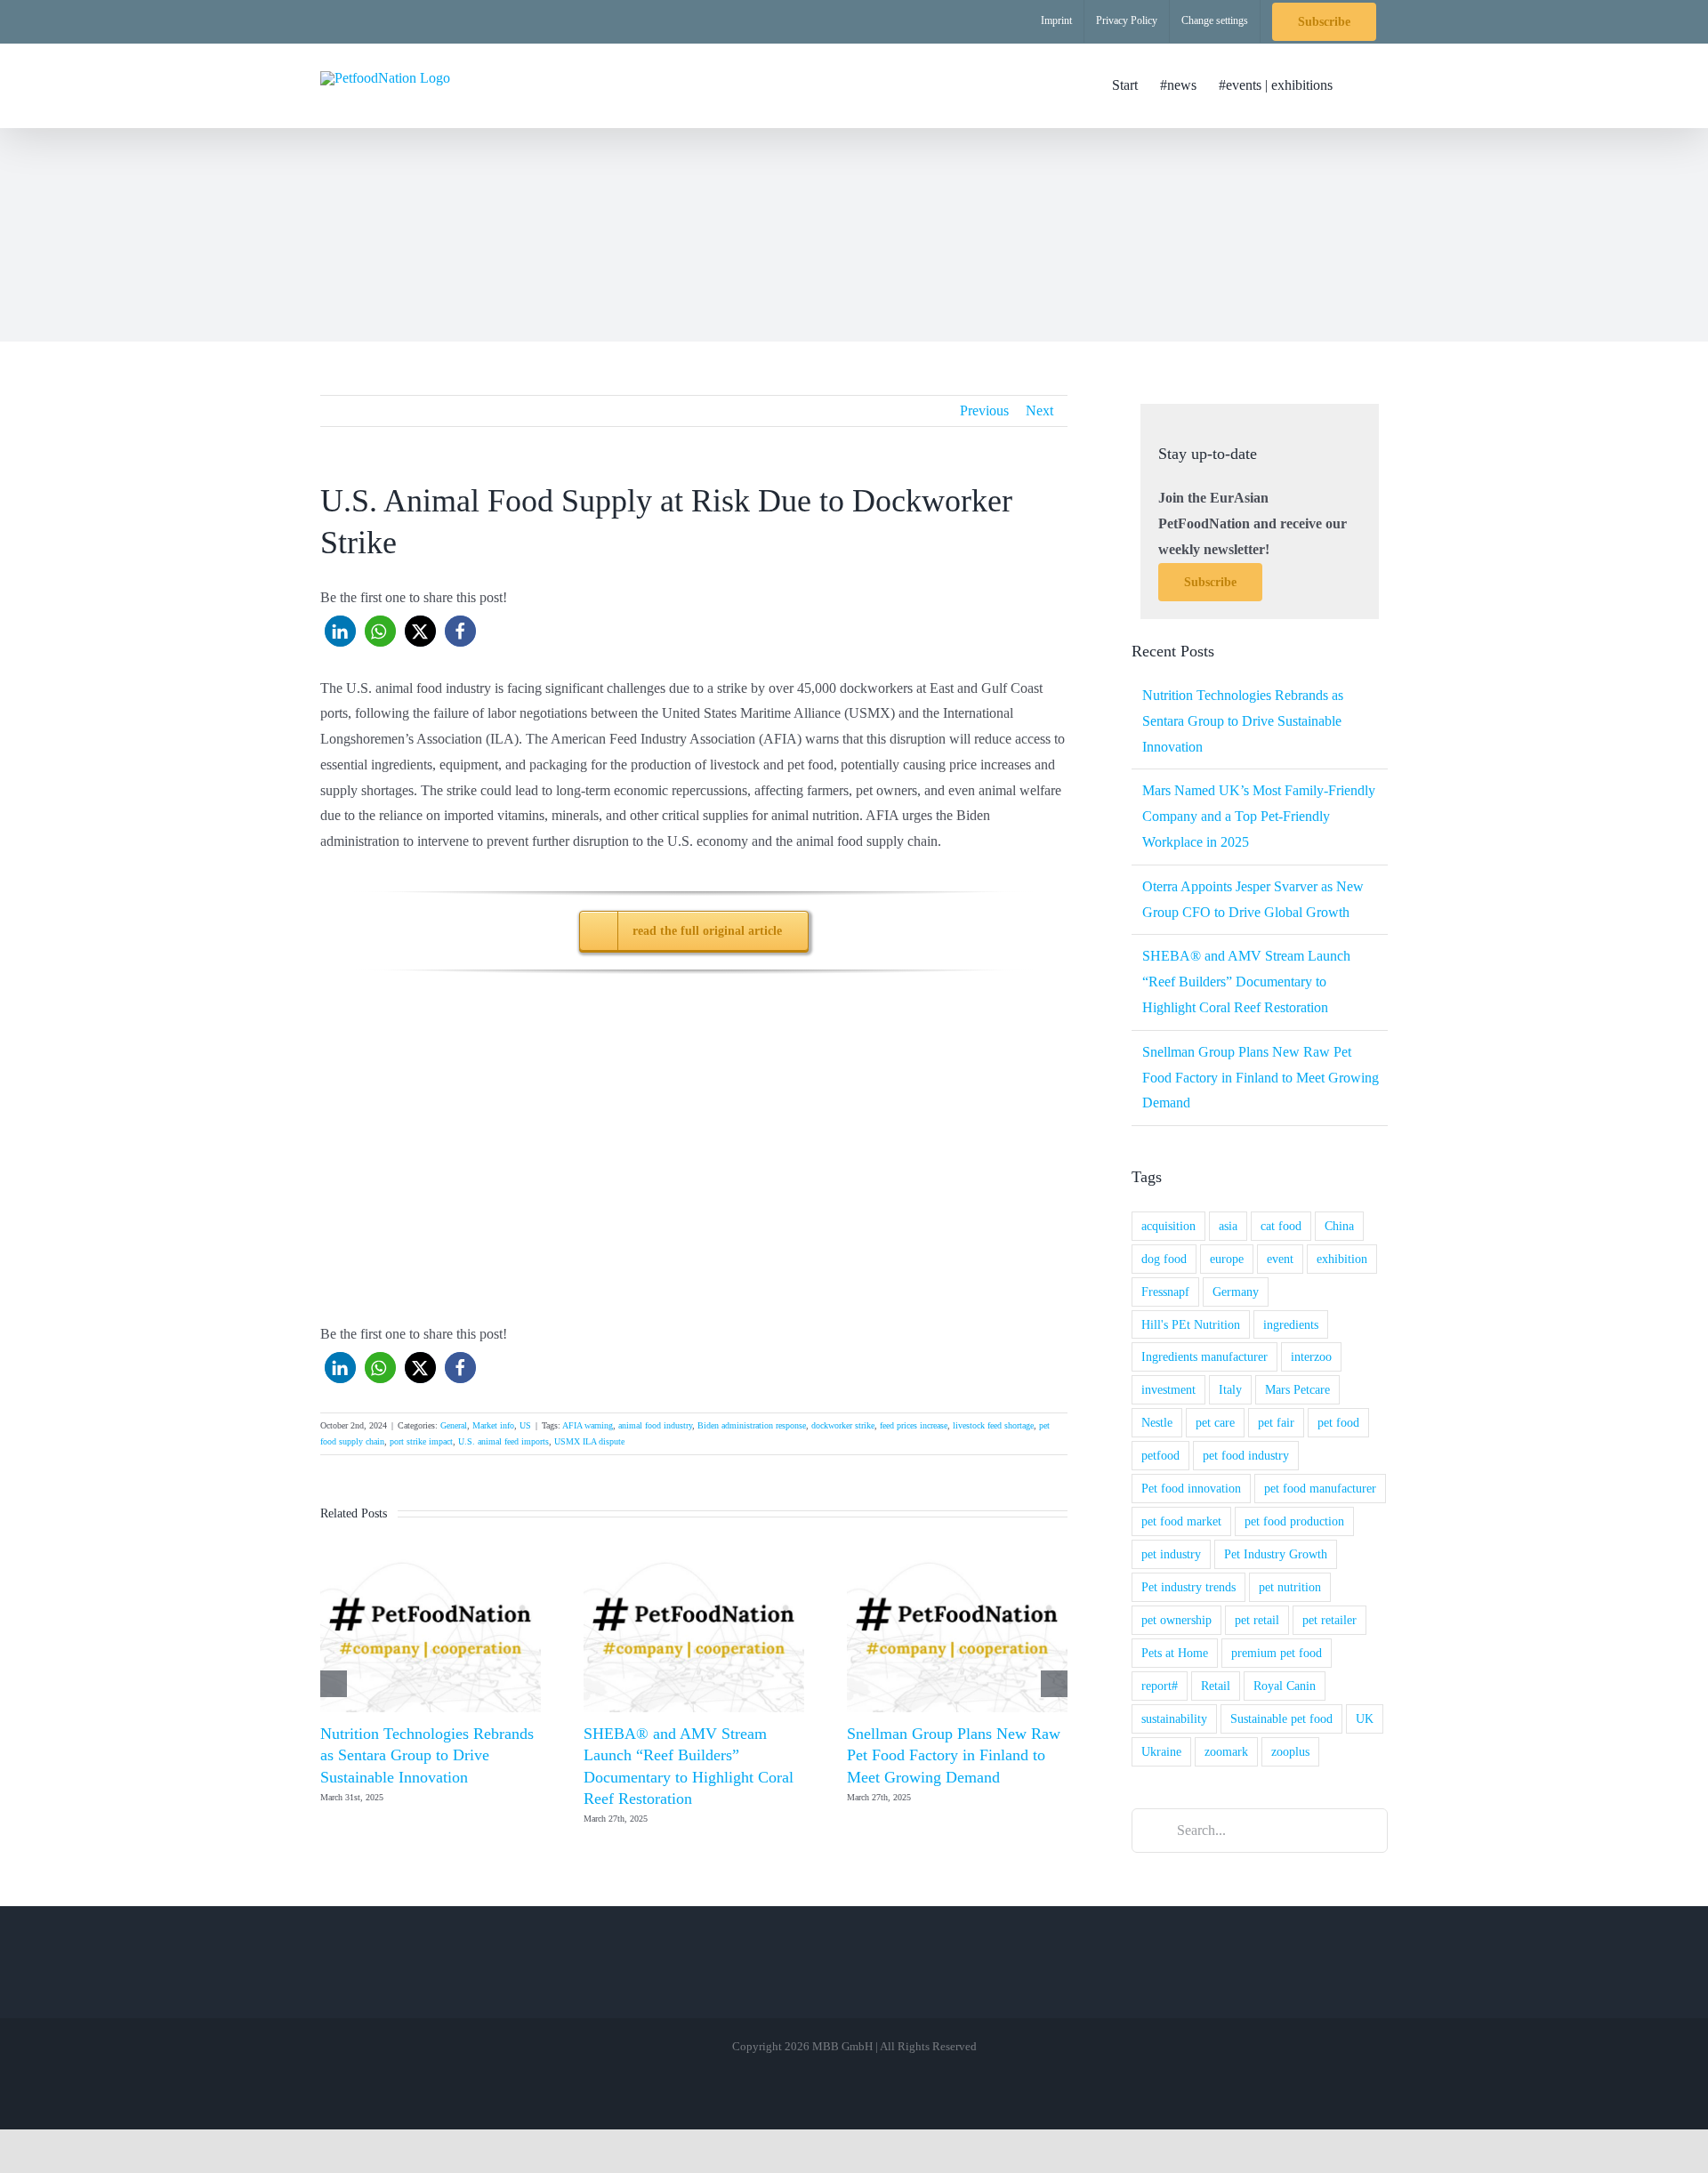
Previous (984, 410)
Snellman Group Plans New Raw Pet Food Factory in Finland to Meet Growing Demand (954, 1755)
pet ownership (1176, 1620)
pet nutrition (1290, 1587)
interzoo (1311, 1356)
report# (1160, 1686)
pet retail (1257, 1620)
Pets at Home (1175, 1653)
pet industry (1171, 1554)
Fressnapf (1165, 1292)
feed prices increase (914, 1425)
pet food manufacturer (1320, 1488)
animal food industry (655, 1425)
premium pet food (1277, 1653)
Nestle (1157, 1422)
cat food (1281, 1226)
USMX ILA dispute (589, 1441)
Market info (493, 1425)
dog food (1164, 1259)
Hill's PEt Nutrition (1191, 1324)
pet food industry (1246, 1455)
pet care (1215, 1422)
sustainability (1174, 1718)
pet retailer (1329, 1620)
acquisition (1168, 1226)
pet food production (1294, 1521)
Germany (1236, 1292)
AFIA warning (588, 1425)
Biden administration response (752, 1425)
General (454, 1425)
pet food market (1181, 1521)
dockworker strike (843, 1425)
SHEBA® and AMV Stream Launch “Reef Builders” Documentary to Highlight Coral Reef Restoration (1246, 982)
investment (1168, 1389)
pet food (1338, 1422)
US (525, 1425)
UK (1365, 1718)
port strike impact (421, 1441)
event (1280, 1259)
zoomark (1226, 1751)
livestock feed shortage (993, 1425)
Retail (1216, 1686)
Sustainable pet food (1281, 1718)
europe (1227, 1259)
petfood (1160, 1455)
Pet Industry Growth (1276, 1554)
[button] (1360, 85)
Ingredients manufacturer (1204, 1356)
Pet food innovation (1191, 1488)
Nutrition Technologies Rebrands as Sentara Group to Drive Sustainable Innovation (427, 1755)
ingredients (1291, 1324)
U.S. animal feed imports (504, 1441)
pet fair (1276, 1422)
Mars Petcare (1297, 1389)
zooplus (1290, 1751)
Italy (1230, 1389)
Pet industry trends (1188, 1587)
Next (1039, 410)
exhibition (1342, 1259)
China (1339, 1226)
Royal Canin (1285, 1686)
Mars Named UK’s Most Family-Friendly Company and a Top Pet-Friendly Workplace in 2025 (1259, 816)
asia (1228, 1226)
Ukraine (1161, 1751)
